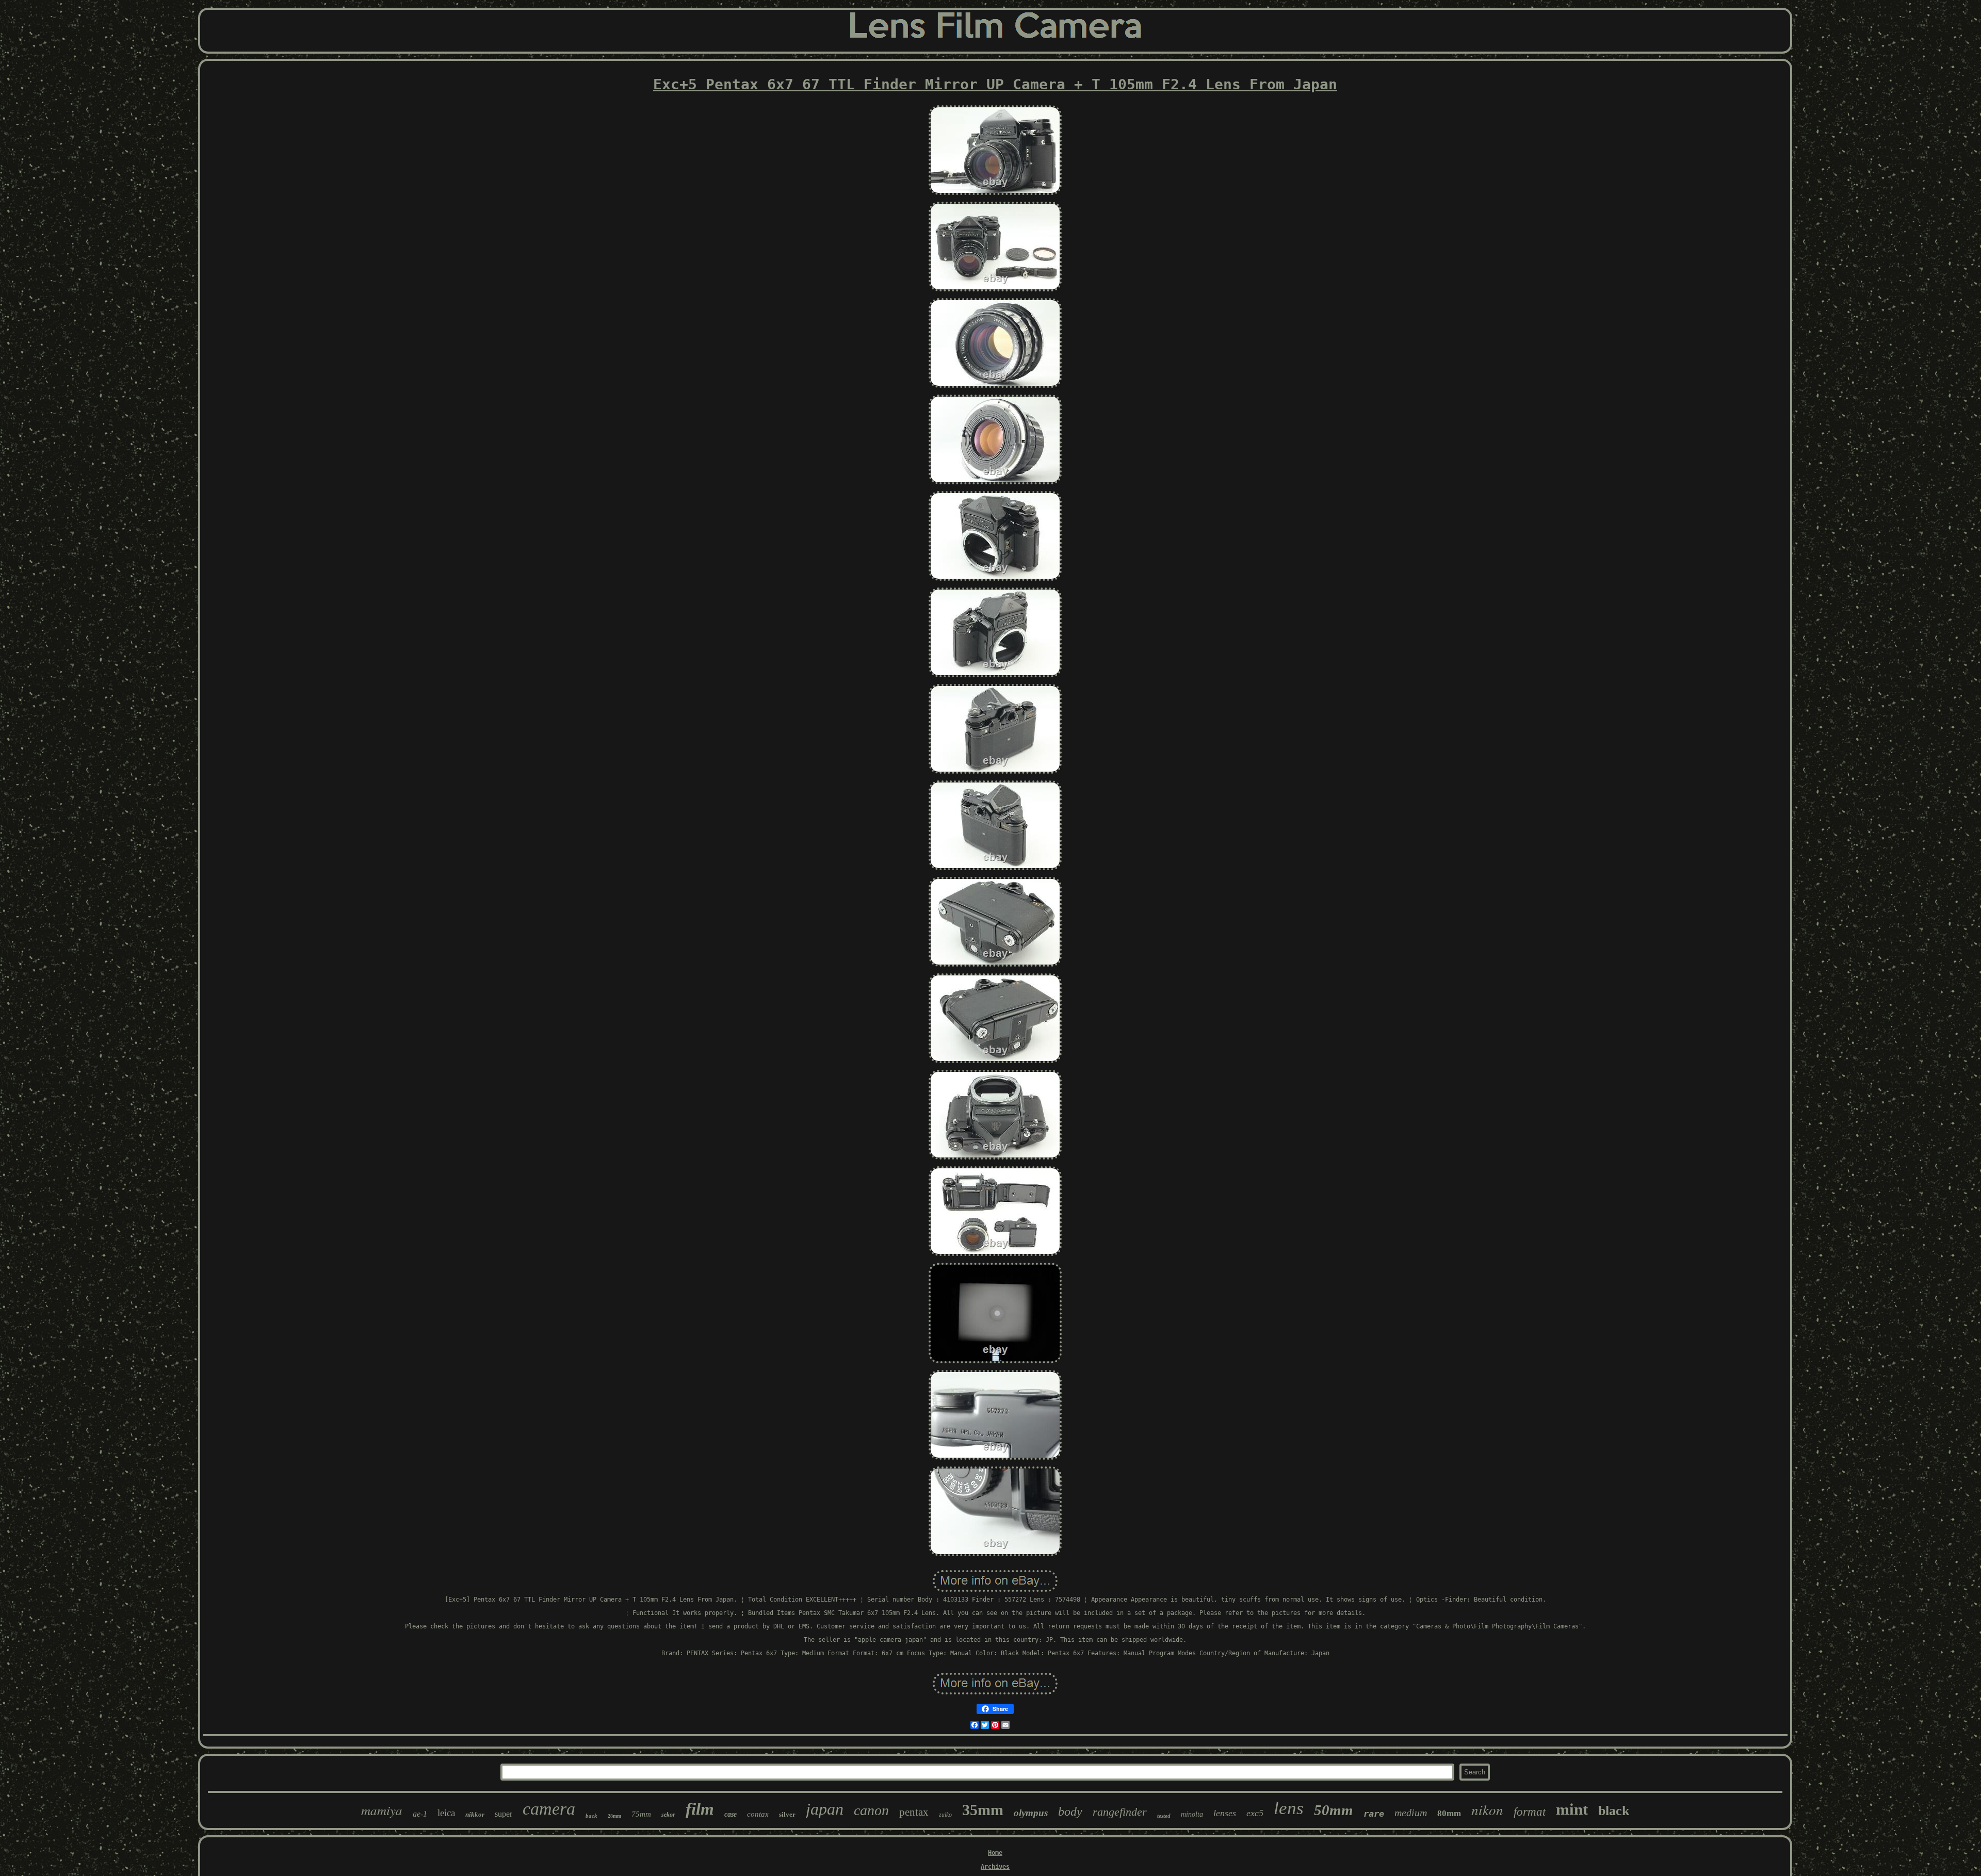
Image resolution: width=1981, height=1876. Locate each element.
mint (1572, 1809)
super (504, 1814)
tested (1164, 1816)
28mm (614, 1816)
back (591, 1816)
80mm (1449, 1813)
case (730, 1814)
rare (1374, 1814)
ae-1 (420, 1814)
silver (787, 1814)
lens (1289, 1808)
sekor (668, 1815)
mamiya (382, 1810)
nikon (1487, 1809)
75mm (641, 1814)
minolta (1192, 1814)
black (1614, 1811)
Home (995, 1853)
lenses (1225, 1813)
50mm (1334, 1810)
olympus (1031, 1813)
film (700, 1809)
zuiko (945, 1815)
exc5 (1255, 1813)
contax (758, 1814)
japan (825, 1809)
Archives (995, 1867)
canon (871, 1810)
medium (1411, 1813)
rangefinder (1120, 1812)
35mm (983, 1810)
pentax (914, 1812)
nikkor (475, 1814)
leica (446, 1813)
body (1070, 1812)
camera (549, 1809)
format (1530, 1812)
